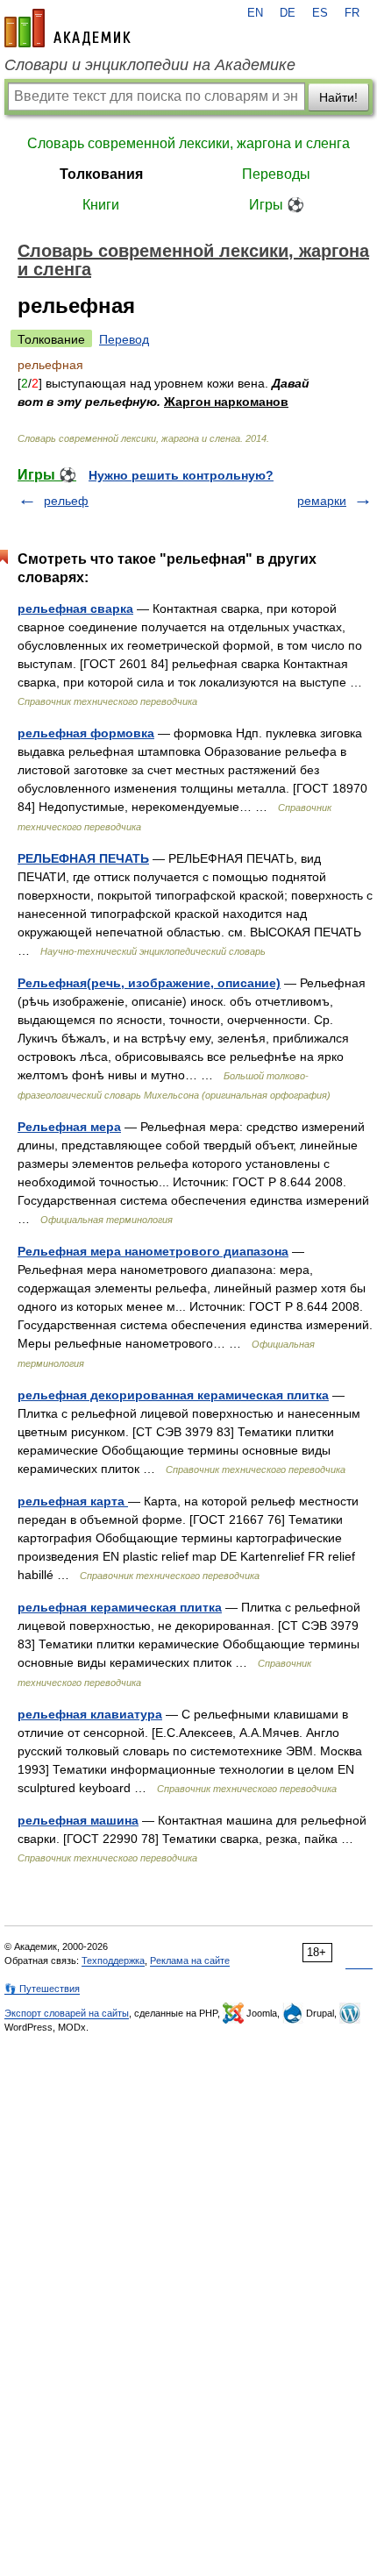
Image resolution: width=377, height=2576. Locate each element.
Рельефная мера (69, 1127)
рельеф (66, 501)
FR (352, 13)
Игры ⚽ (277, 205)
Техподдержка (113, 1960)
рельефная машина (78, 1820)
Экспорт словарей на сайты (67, 2013)
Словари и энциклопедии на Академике (150, 65)
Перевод (124, 339)
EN (255, 13)
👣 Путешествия (42, 1989)
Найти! (338, 97)
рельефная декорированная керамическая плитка (173, 1395)
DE (288, 13)
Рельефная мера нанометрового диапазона (153, 1251)
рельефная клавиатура (90, 1714)
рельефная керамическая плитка (120, 1607)
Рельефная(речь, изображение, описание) (149, 983)
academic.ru (68, 28)
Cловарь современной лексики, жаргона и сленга (188, 143)
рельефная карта (73, 1501)
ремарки (322, 501)
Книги (101, 205)
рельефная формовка (86, 733)
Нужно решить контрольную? (181, 475)
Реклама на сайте (190, 1960)
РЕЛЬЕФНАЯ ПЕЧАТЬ (83, 858)
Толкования (101, 174)
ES (320, 13)
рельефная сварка (75, 608)
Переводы (276, 174)
